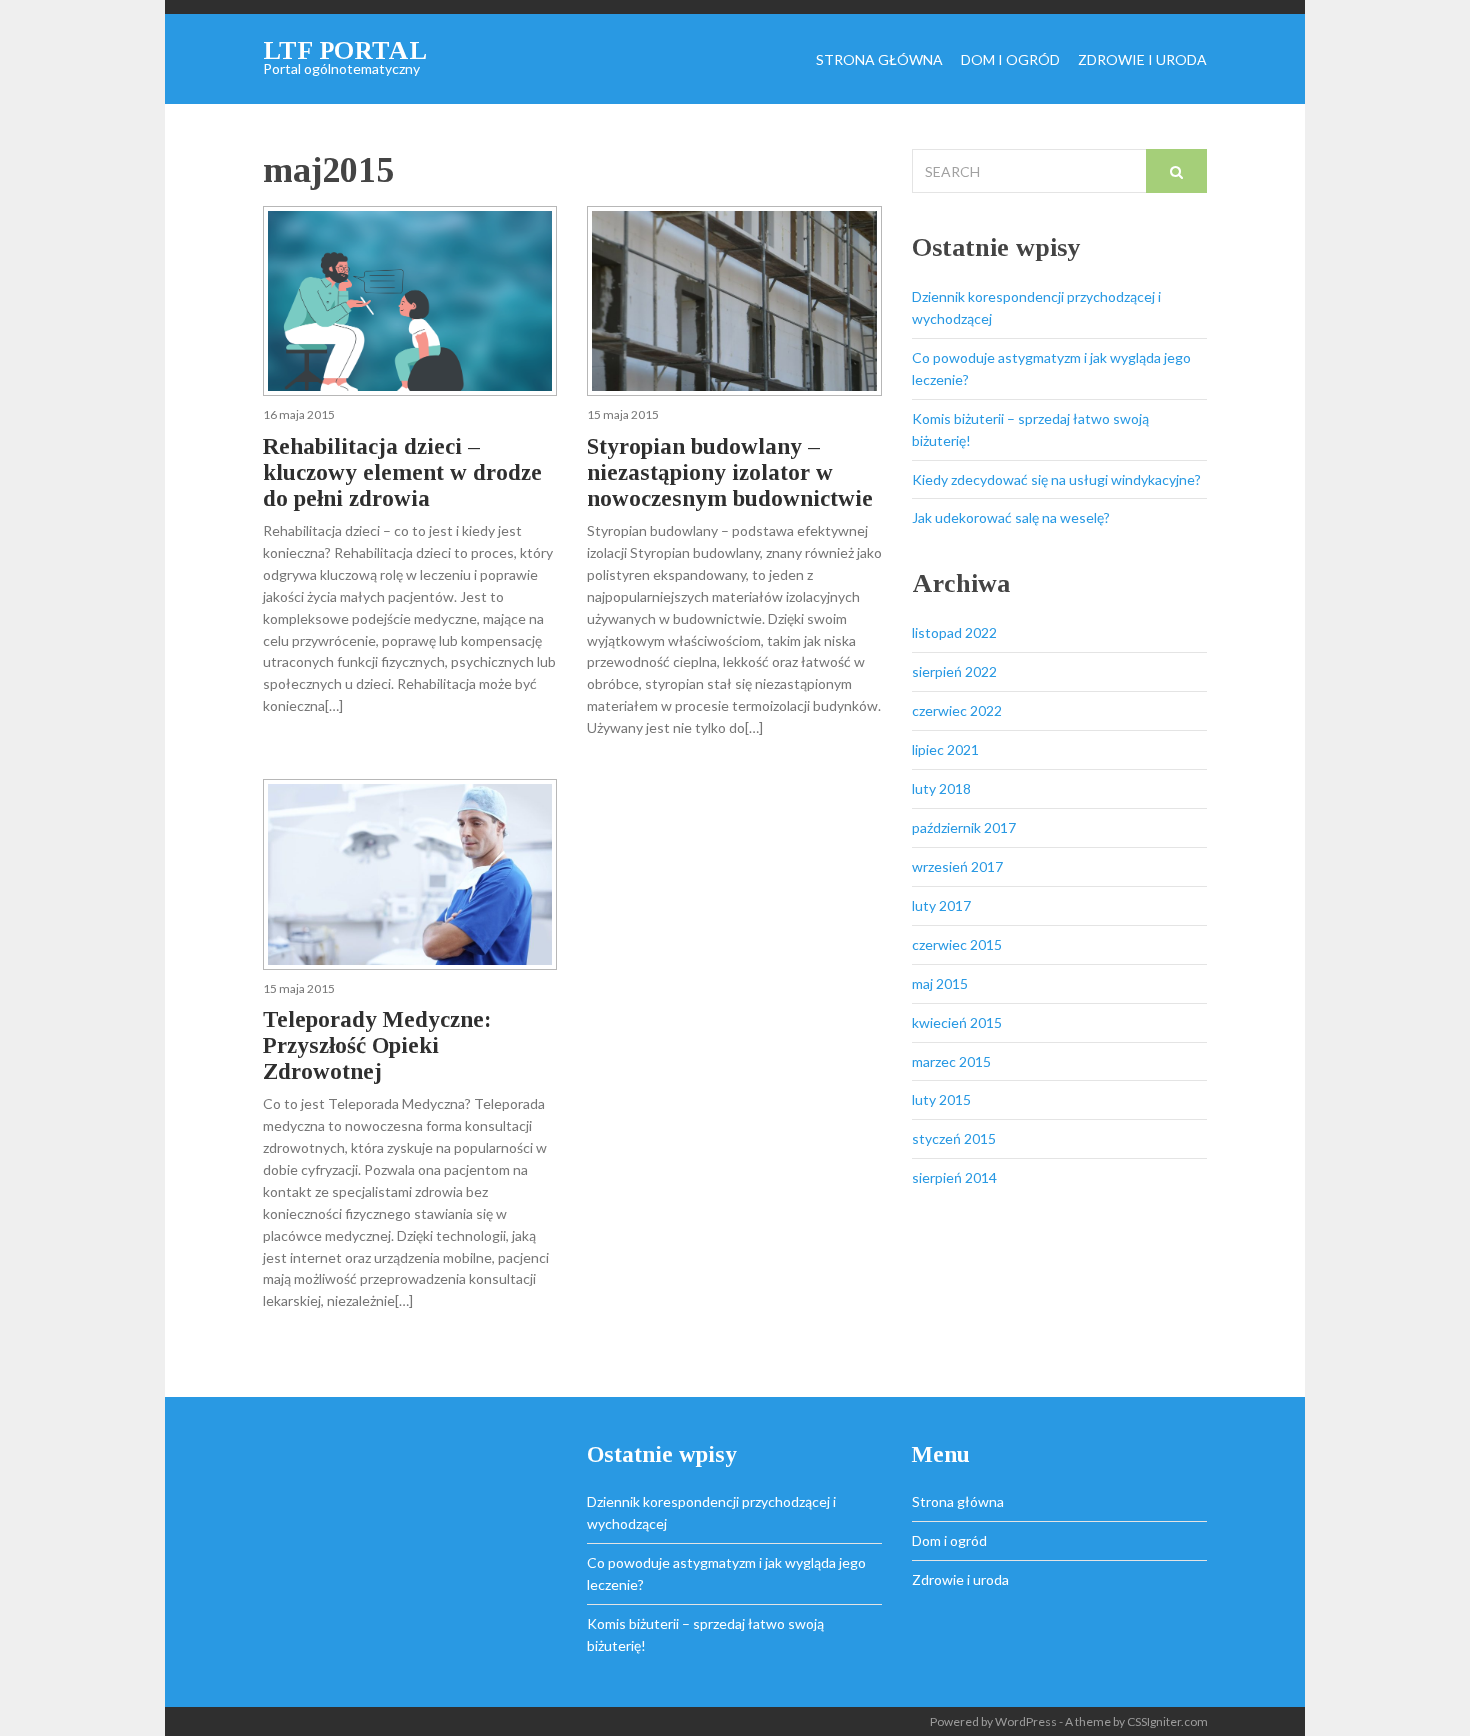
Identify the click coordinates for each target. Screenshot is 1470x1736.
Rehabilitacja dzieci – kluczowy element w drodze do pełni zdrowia (402, 472)
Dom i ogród (1010, 60)
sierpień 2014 (954, 1177)
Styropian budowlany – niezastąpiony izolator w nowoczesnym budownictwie (730, 472)
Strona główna (879, 60)
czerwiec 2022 (957, 710)
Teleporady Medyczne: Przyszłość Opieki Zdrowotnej (377, 1045)
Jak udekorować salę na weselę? (1011, 517)
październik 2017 (964, 827)
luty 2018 (941, 788)
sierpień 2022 (954, 671)
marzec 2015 (951, 1061)
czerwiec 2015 (957, 944)
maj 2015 (940, 983)
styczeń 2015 (954, 1138)
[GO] (1176, 171)
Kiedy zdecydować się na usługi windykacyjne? (1056, 479)
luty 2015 (941, 1099)
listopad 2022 (954, 632)
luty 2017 (941, 905)
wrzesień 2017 (957, 866)
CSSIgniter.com (1167, 1721)
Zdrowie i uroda (1142, 60)
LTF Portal (345, 50)
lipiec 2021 (945, 749)
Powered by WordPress (993, 1721)
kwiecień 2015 (957, 1022)
